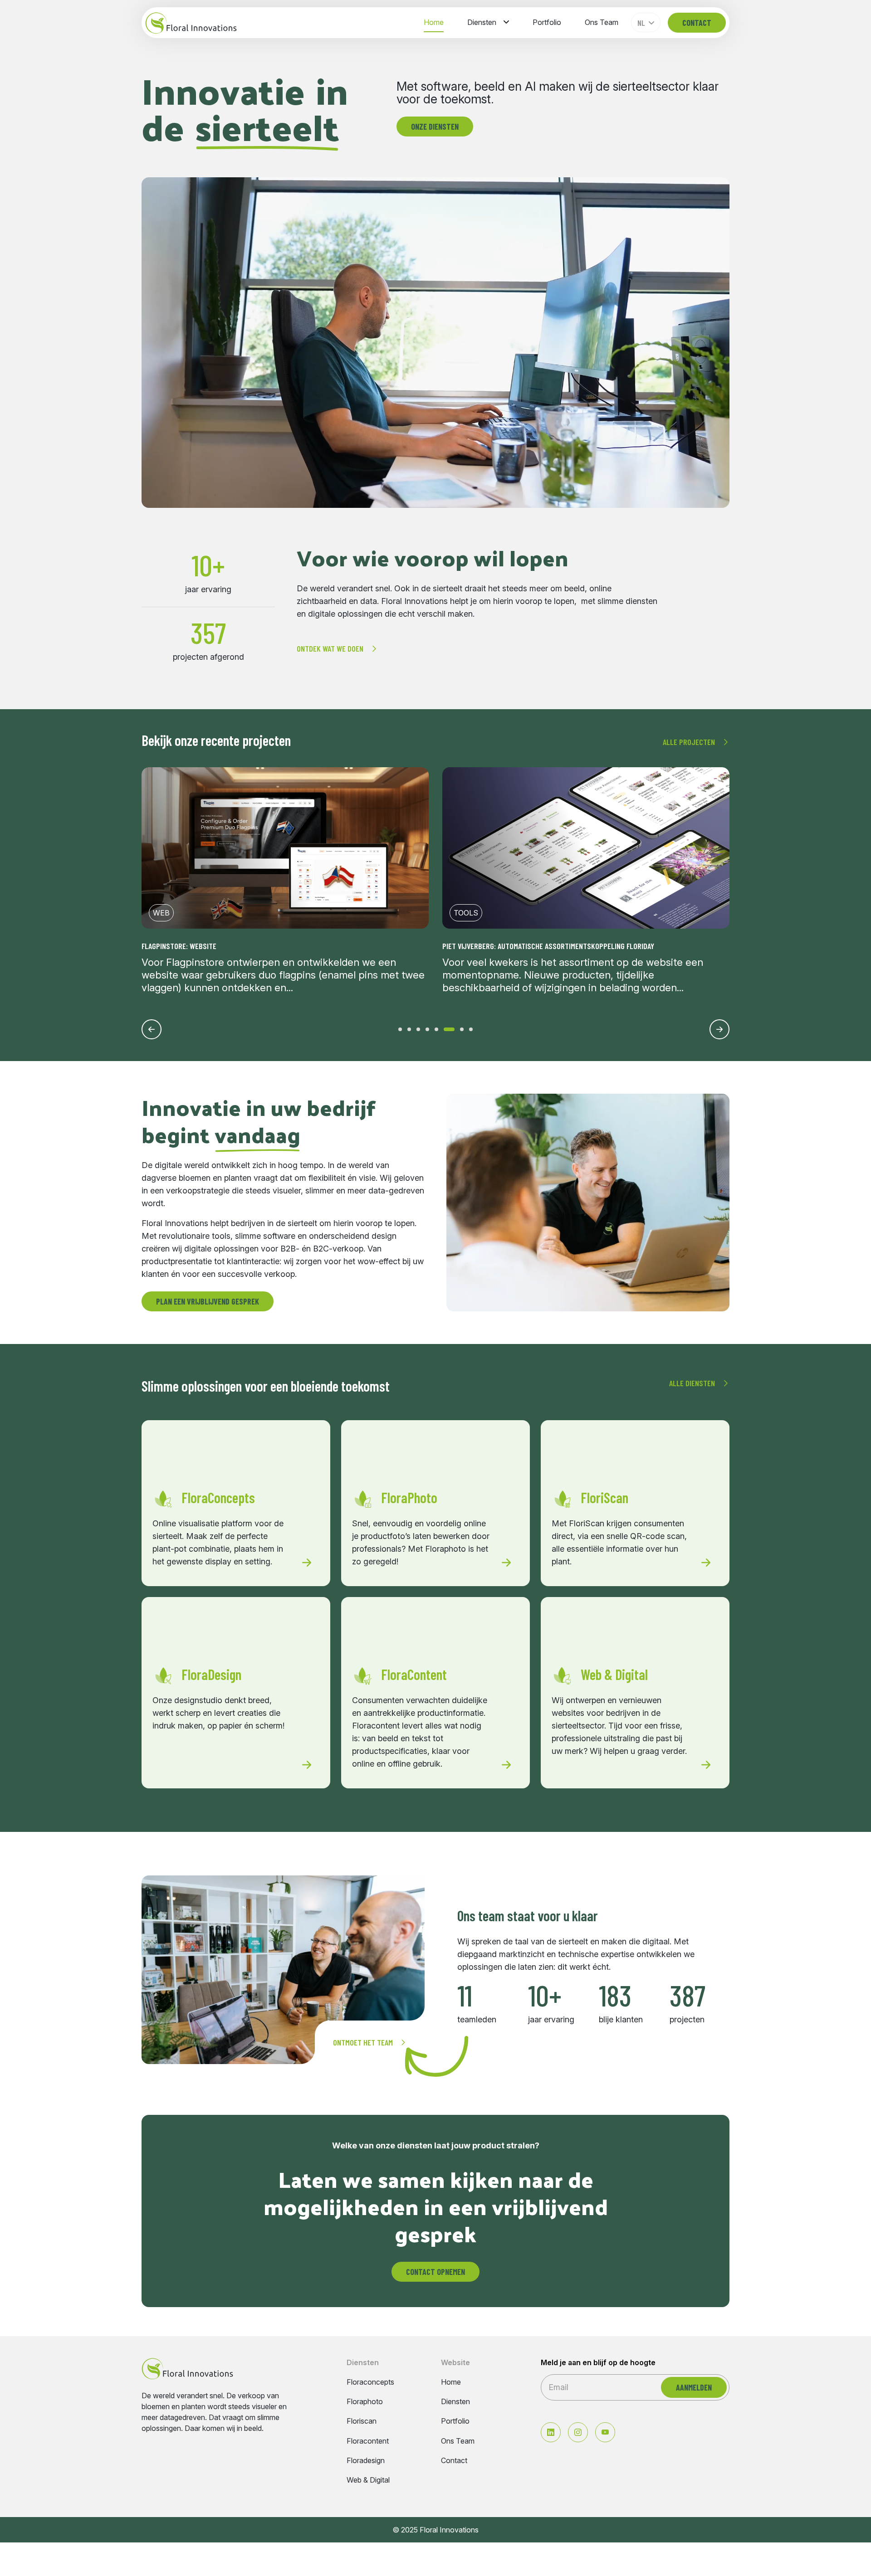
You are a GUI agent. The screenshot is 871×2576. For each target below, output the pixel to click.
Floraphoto (365, 2402)
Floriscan (362, 2421)
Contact (697, 23)
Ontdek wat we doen (330, 648)
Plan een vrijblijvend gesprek (208, 1301)
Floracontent (368, 2441)
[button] (400, 1029)
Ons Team (602, 22)
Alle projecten (689, 742)
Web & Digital (368, 2480)
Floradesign (366, 2461)
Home (434, 22)
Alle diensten (692, 1383)
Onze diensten (435, 127)
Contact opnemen (435, 2272)
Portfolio (547, 22)
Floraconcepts (370, 2382)
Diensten (482, 22)
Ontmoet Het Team (363, 2042)
